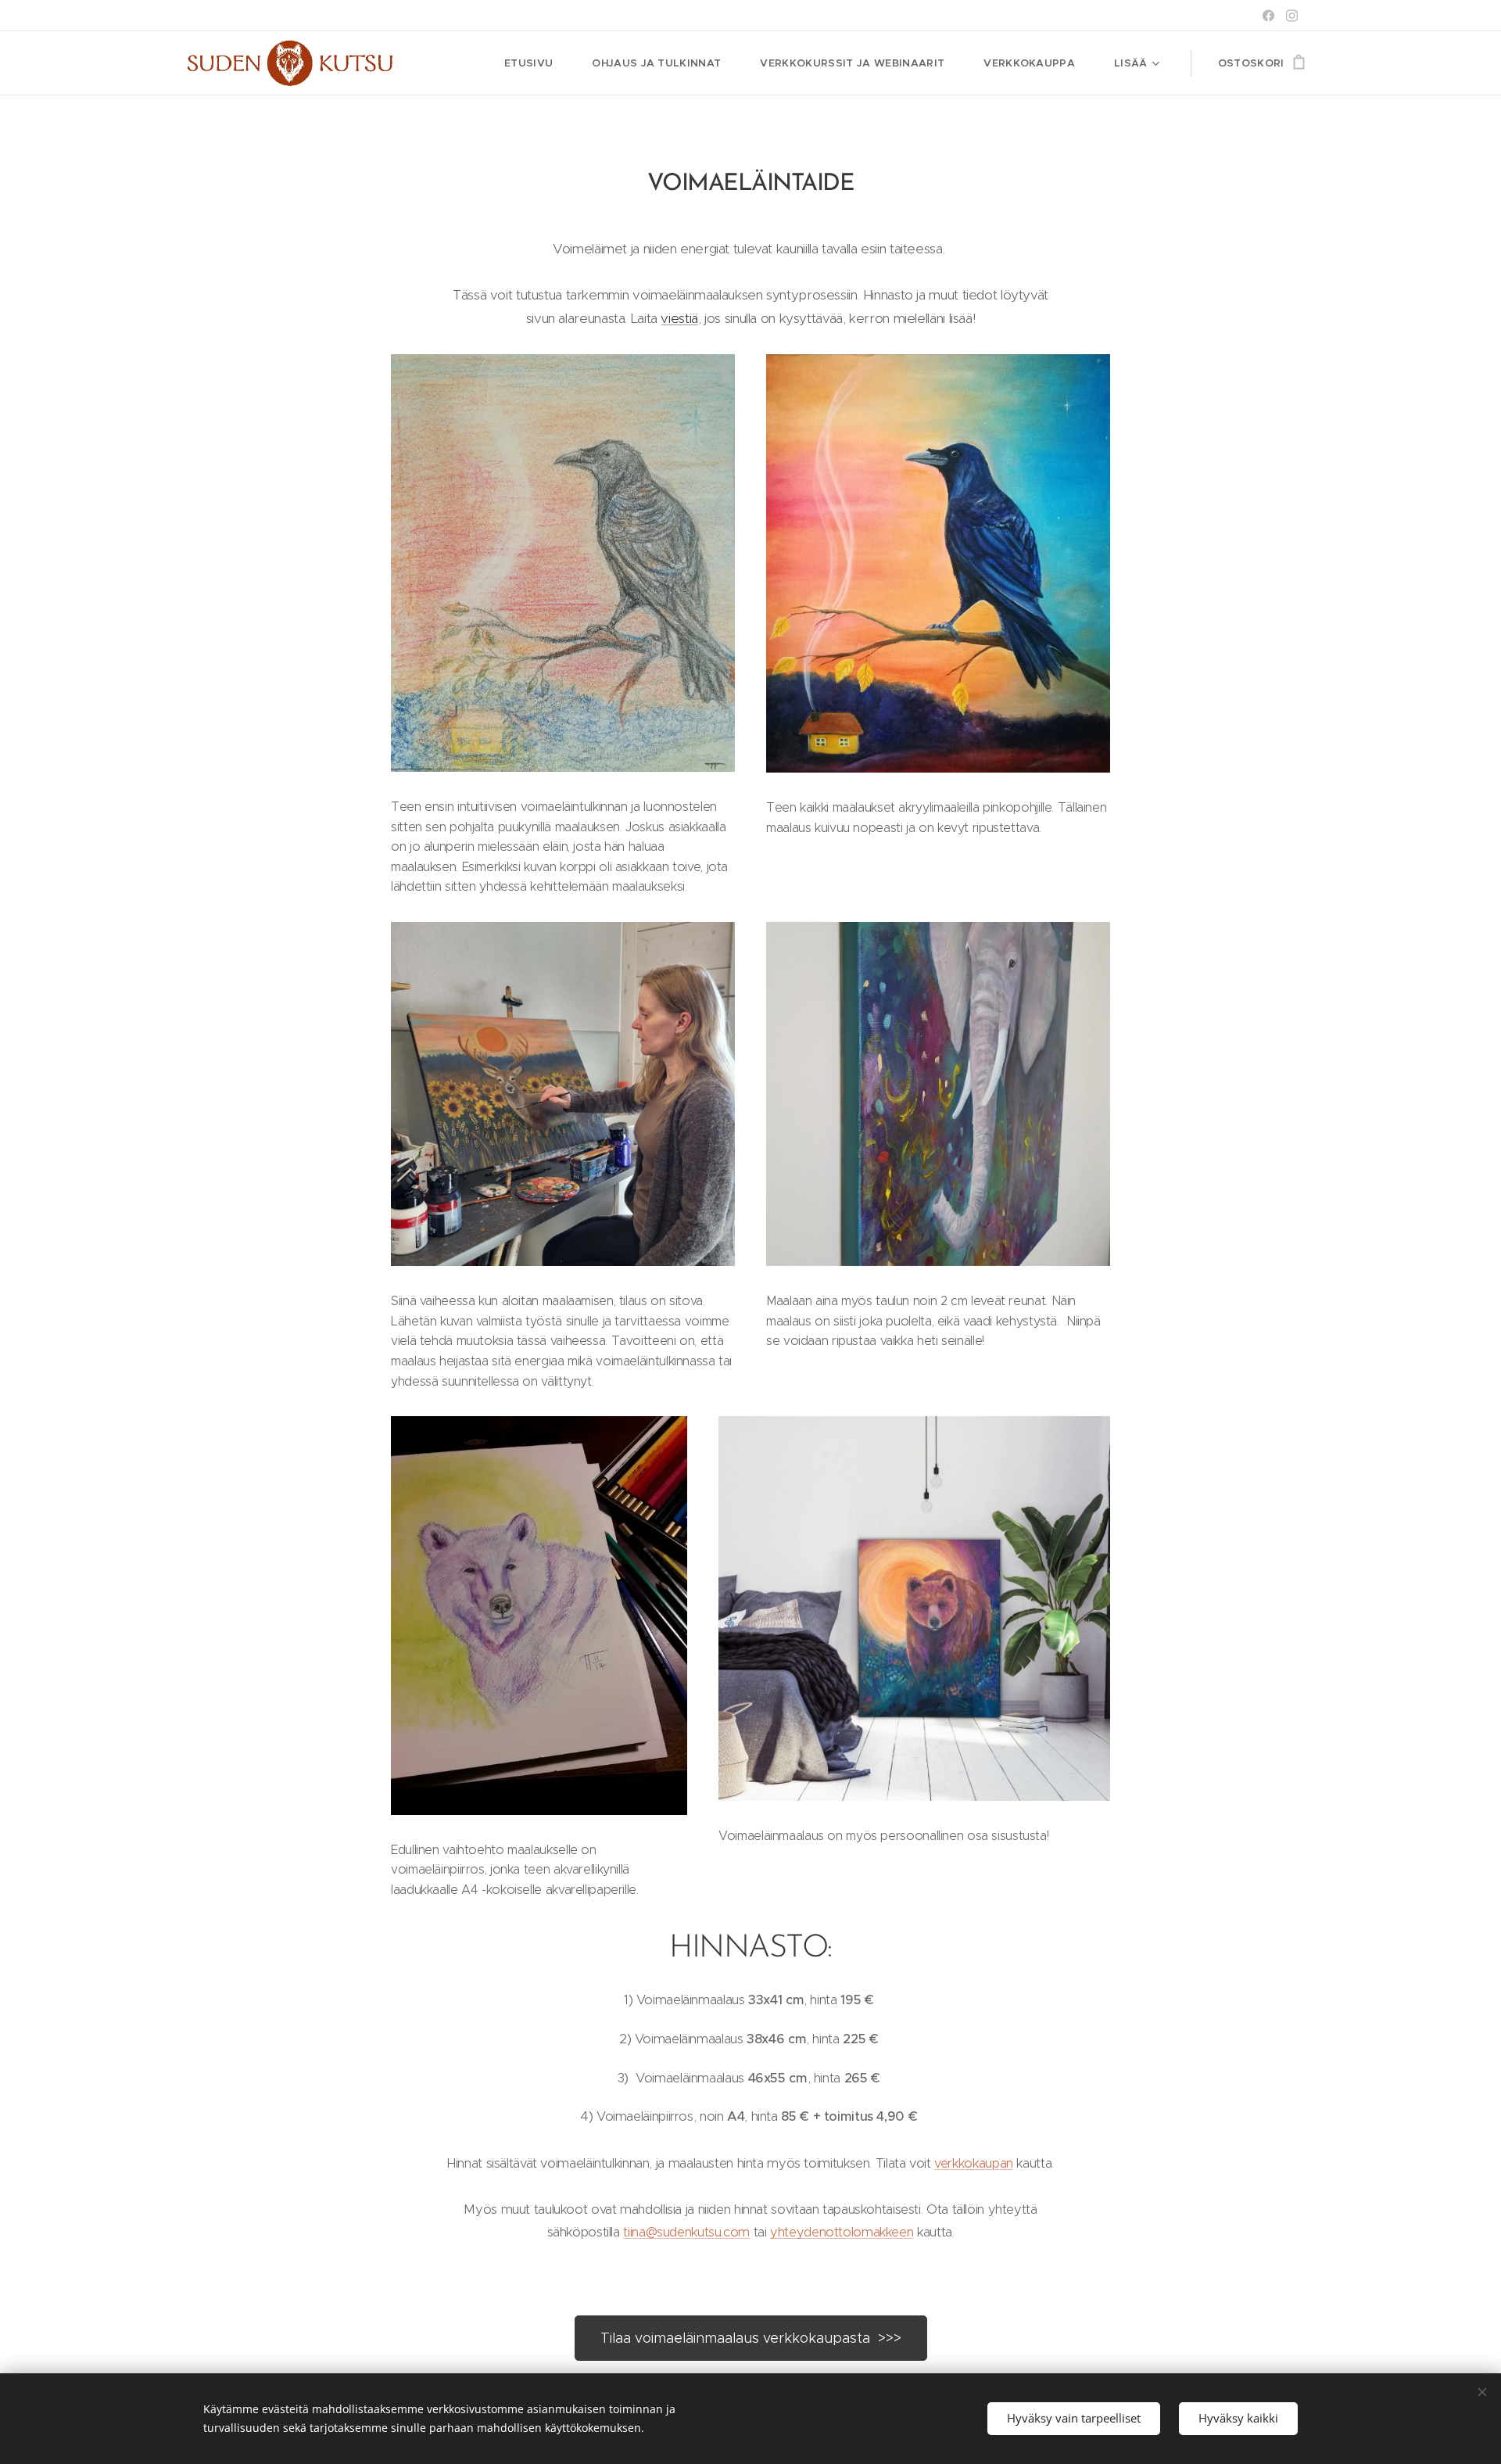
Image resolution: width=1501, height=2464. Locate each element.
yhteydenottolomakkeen (842, 2232)
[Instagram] (1292, 16)
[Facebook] (1268, 16)
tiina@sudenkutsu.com (686, 2232)
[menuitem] (536, 63)
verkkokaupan (974, 2163)
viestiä (679, 318)
